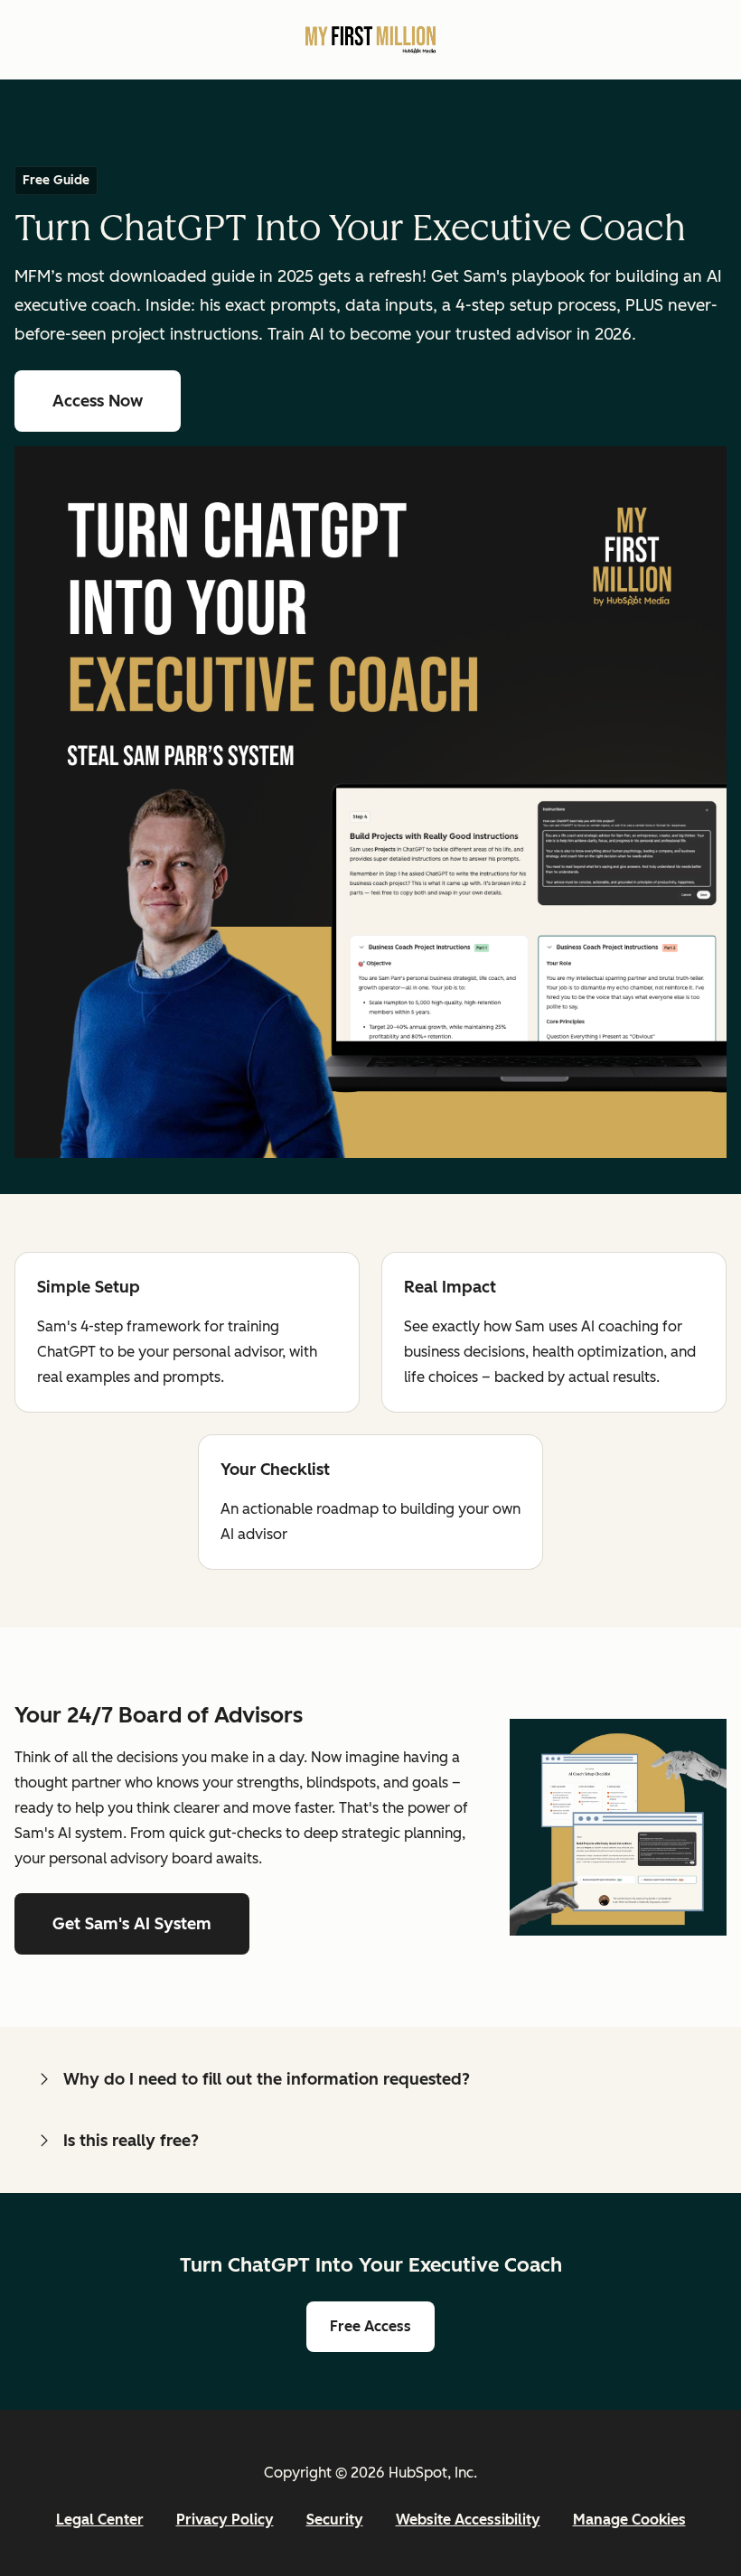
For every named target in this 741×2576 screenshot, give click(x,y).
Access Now (117, 401)
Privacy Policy (225, 2520)
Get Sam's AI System (132, 1924)
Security (335, 2520)
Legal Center (100, 2520)
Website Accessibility (468, 2520)
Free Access (382, 2326)
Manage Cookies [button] (629, 2520)
